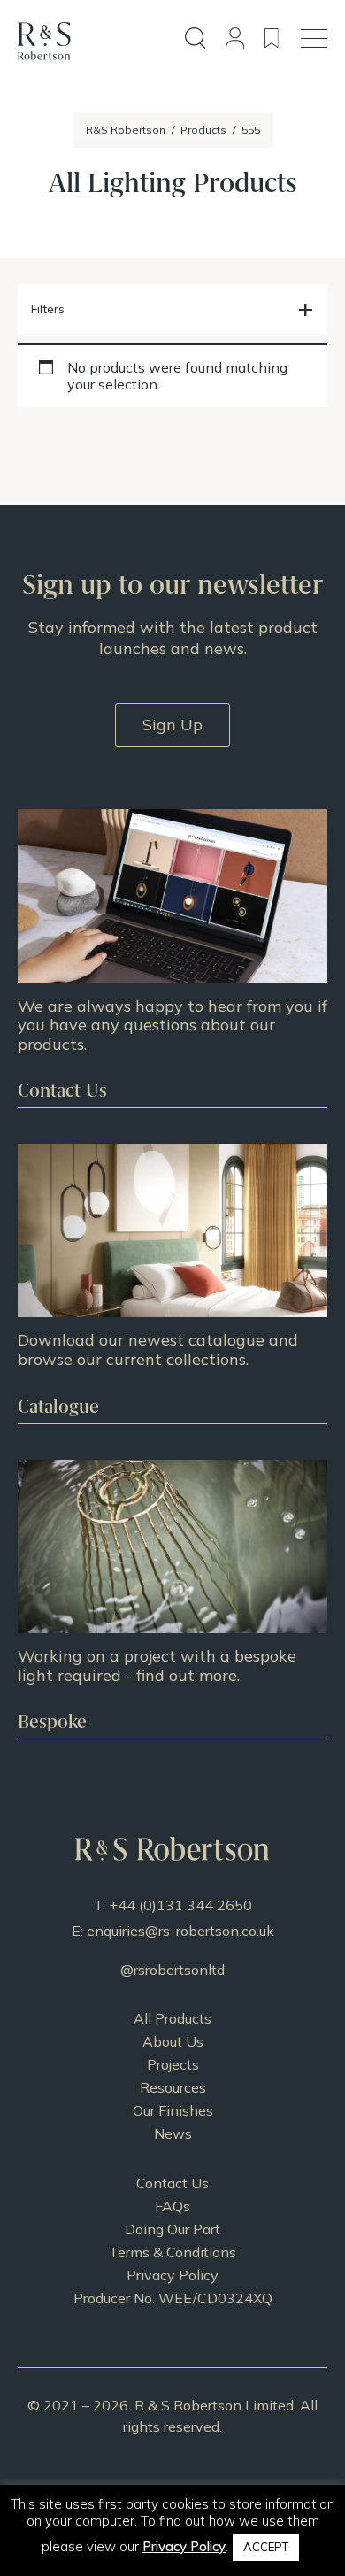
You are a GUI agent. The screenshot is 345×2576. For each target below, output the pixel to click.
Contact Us (172, 2183)
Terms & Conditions (172, 2252)
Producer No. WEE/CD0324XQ (173, 2298)
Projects (173, 2064)
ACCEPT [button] (266, 2547)
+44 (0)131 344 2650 (180, 1905)
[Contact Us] (172, 958)
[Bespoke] (172, 1599)
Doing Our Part (172, 2229)
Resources (173, 2087)
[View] (172, 1283)
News (173, 2133)
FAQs (172, 2206)
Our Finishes (173, 2110)
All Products (172, 2018)
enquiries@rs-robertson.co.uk (180, 1931)
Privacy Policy (172, 2275)
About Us (173, 2041)
